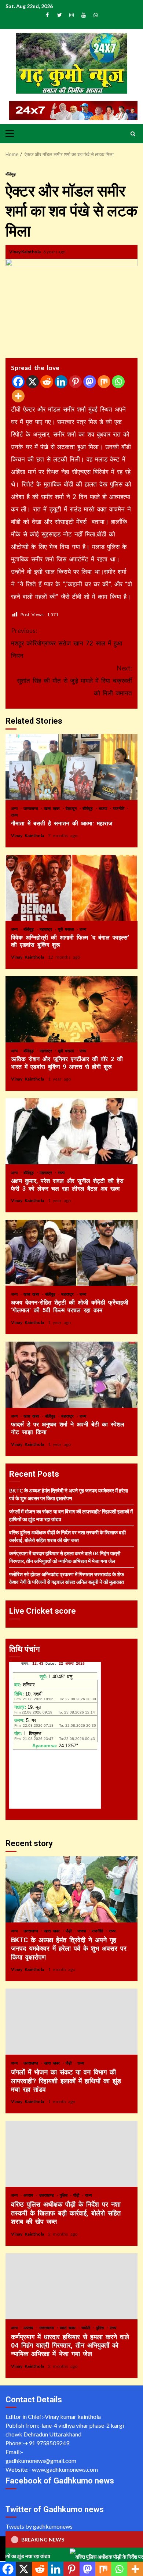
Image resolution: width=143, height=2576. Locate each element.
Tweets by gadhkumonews (39, 2526)
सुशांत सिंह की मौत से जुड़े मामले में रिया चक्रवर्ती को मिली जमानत (74, 681)
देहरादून (72, 808)
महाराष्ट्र (47, 929)
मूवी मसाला (67, 929)
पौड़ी (70, 1931)
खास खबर (53, 808)
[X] (32, 382)
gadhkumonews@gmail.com (41, 2461)
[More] (18, 396)
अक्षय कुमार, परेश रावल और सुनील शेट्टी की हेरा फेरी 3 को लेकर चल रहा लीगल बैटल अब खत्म (71, 1131)
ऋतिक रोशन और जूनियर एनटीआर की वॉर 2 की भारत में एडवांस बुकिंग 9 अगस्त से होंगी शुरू (71, 1009)
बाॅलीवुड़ (11, 174)
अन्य (15, 808)
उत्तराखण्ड (32, 808)
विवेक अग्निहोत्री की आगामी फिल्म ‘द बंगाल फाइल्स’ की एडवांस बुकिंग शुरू (71, 888)
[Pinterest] (75, 382)
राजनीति (120, 808)
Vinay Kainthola (25, 252)
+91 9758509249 (47, 2443)
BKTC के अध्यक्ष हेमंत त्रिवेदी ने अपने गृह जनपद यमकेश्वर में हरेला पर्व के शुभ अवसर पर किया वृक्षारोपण (71, 1889)
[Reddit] (47, 382)
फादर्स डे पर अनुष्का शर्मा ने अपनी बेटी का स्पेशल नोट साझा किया (71, 1375)
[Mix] (104, 382)
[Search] (133, 134)
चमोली (87, 2328)
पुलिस (65, 2195)
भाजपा (104, 808)
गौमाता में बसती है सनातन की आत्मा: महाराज (71, 767)
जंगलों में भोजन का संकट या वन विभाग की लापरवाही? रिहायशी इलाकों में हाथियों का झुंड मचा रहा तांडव (71, 2022)
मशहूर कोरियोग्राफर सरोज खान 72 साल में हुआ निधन (67, 643)
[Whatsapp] (118, 382)
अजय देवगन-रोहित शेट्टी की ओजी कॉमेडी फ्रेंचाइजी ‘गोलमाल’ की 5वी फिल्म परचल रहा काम (71, 1253)
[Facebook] (18, 382)
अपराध (30, 2195)
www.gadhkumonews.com (65, 2469)
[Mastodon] (90, 382)
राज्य (14, 815)
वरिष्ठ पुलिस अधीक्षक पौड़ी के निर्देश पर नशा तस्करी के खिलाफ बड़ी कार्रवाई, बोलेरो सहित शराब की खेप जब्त (71, 2154)
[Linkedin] (61, 382)
